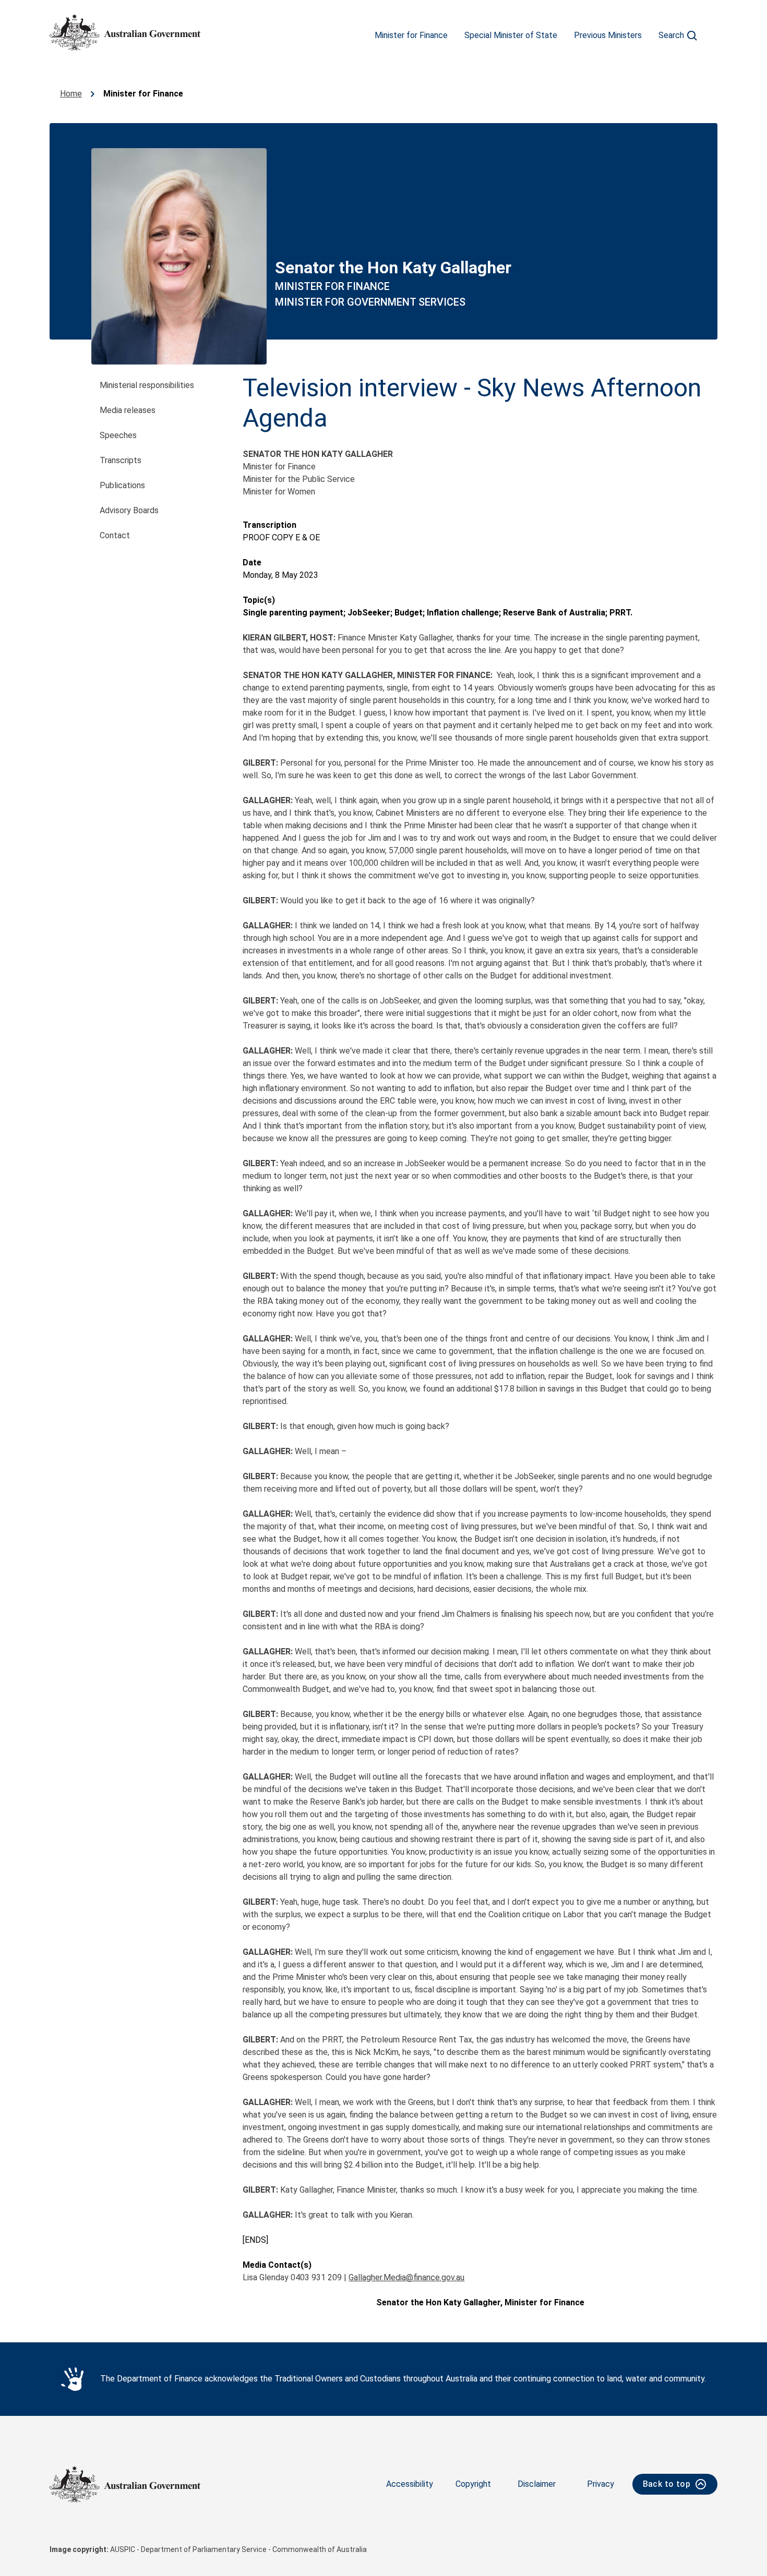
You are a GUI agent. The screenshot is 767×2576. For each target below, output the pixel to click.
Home (71, 94)
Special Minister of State (511, 35)
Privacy (601, 2484)
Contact (115, 535)
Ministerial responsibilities (147, 385)
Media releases (128, 410)
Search (671, 35)
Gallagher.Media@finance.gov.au (406, 2277)
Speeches (118, 435)
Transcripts (121, 460)
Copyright (473, 2484)
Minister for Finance (411, 35)
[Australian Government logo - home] (125, 32)
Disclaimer (537, 2484)
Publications (122, 485)
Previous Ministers (608, 35)
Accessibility (410, 2484)
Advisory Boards (129, 510)
